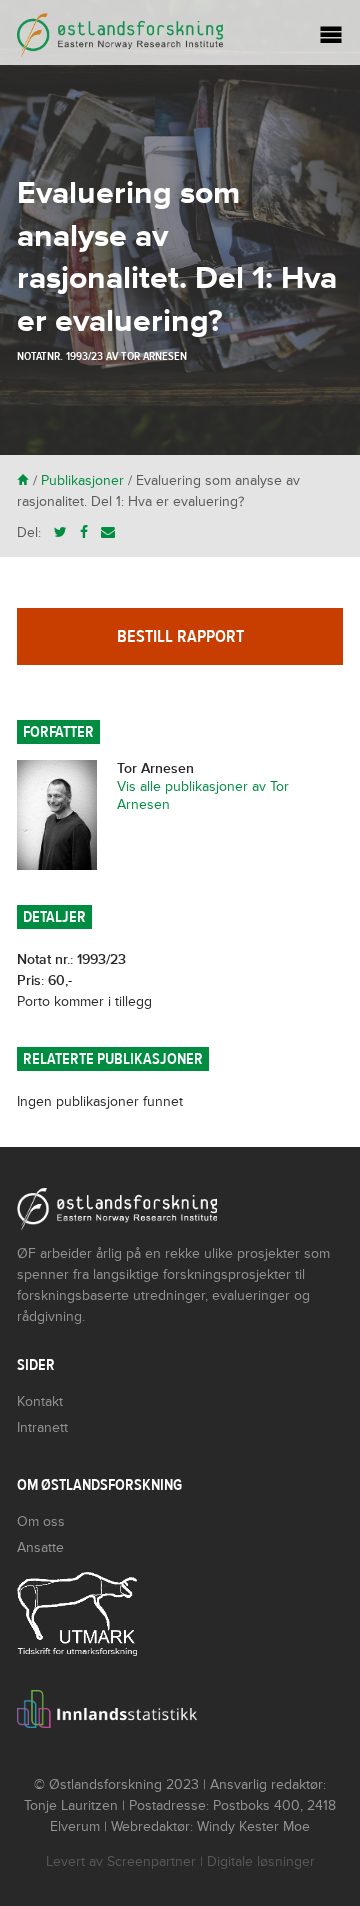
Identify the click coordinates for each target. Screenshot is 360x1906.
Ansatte (40, 1547)
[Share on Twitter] (60, 532)
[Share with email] (108, 532)
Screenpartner (151, 1861)
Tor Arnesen (154, 356)
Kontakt (40, 1401)
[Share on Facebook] (84, 532)
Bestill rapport (180, 636)
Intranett (42, 1427)
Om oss (41, 1521)
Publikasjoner (82, 480)
